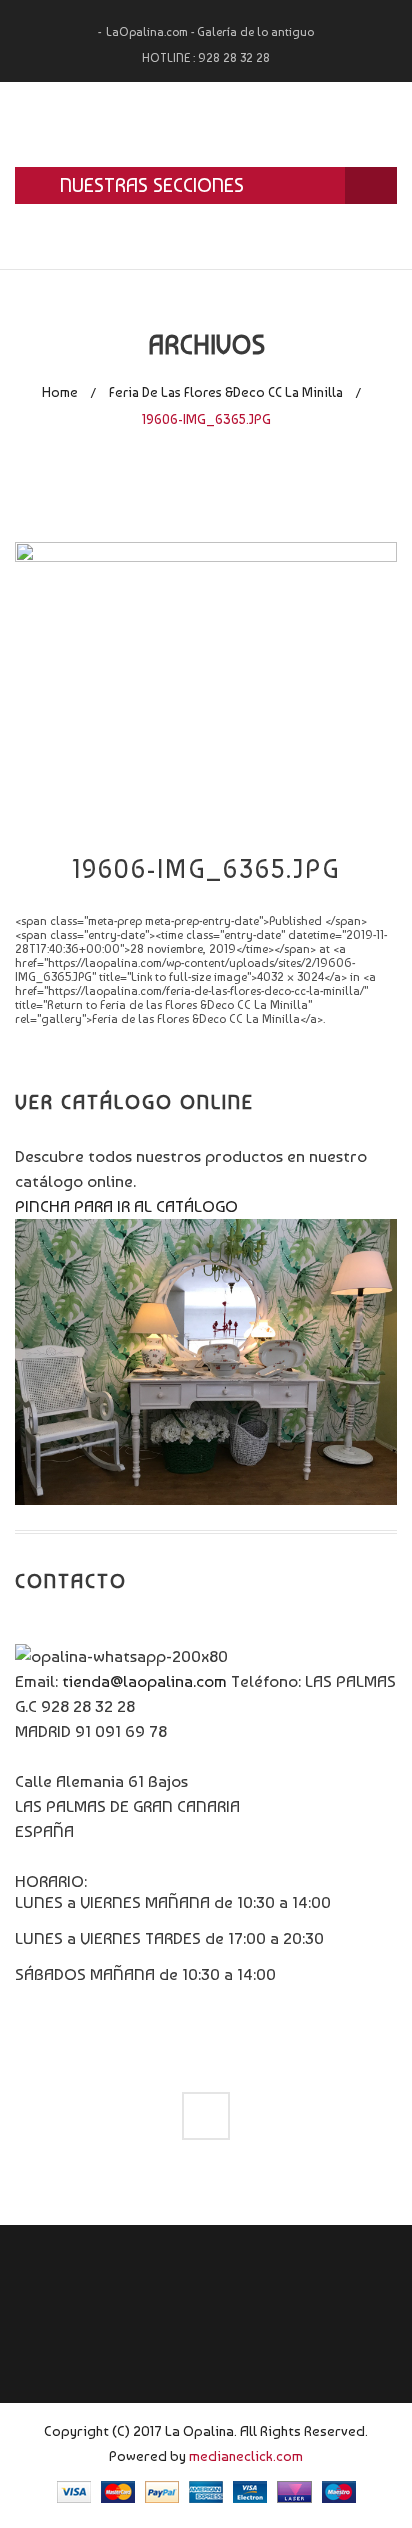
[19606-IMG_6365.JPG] (206, 683)
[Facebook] (206, 2116)
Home (60, 392)
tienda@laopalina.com (144, 1681)
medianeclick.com (246, 2455)
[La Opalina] (206, 124)
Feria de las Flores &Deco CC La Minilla (226, 392)
